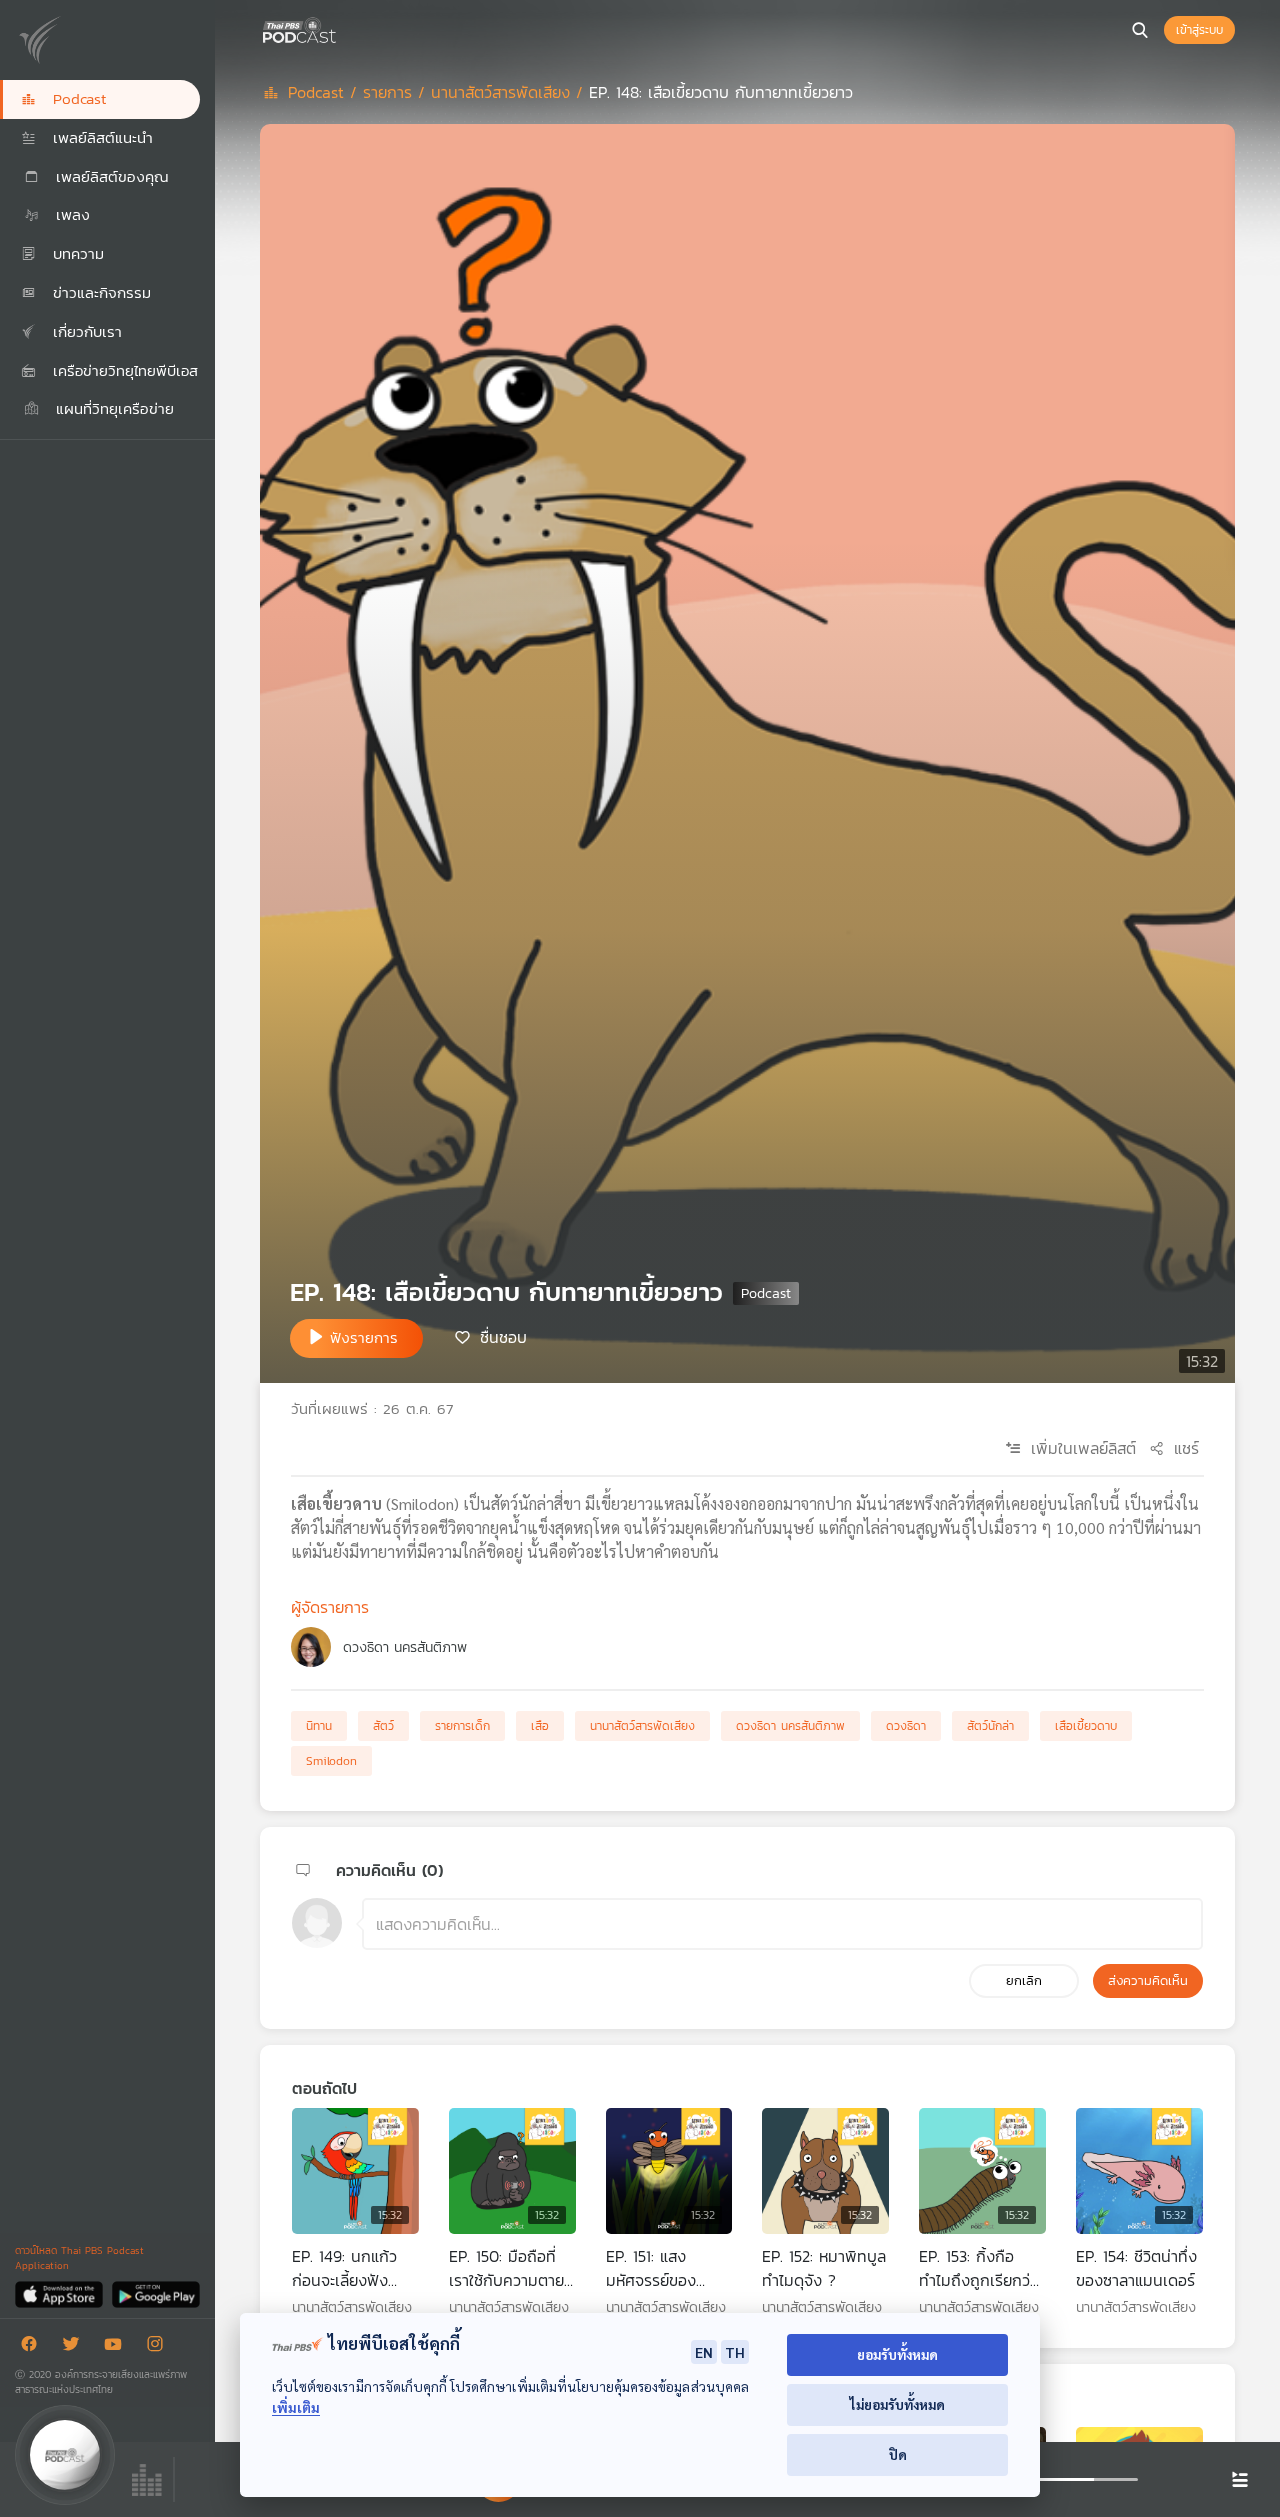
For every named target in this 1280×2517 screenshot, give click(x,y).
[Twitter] (76, 2347)
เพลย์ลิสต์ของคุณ (109, 176)
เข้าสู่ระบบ (1199, 30)
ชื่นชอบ (503, 1337)
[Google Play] (155, 2293)
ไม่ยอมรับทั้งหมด (897, 2404)
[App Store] (60, 2293)
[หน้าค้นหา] (1140, 30)
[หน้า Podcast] (340, 28)
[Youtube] (118, 2347)
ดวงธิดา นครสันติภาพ (405, 1647)
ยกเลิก (1024, 1980)
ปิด (898, 2454)
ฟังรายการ (364, 1337)
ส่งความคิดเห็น (1148, 1980)
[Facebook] (34, 2347)
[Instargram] (160, 2347)
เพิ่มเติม (296, 2407)
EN (704, 2352)
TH (735, 2352)
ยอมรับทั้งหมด (897, 2354)
